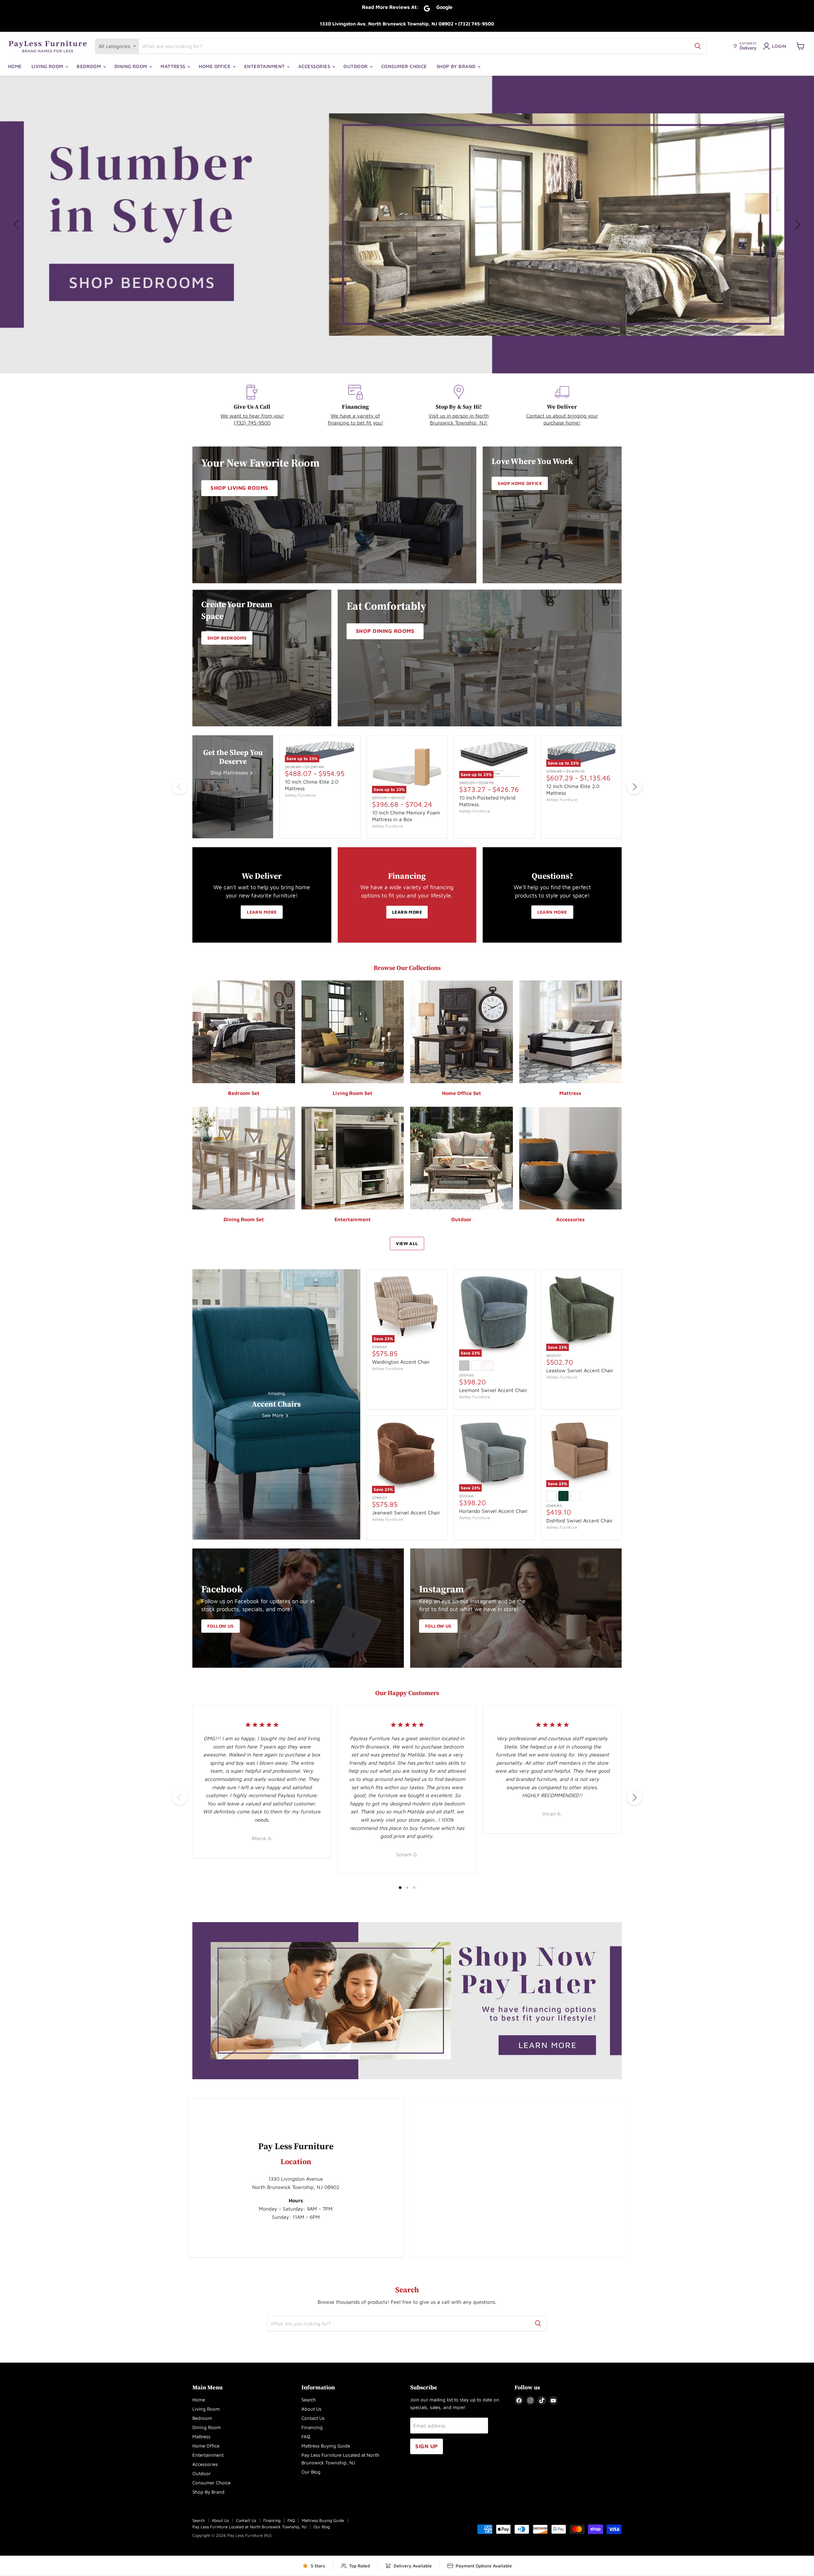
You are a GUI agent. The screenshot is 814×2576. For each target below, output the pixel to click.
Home (15, 66)
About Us (311, 2409)
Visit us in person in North (459, 416)
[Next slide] (797, 225)
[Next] (634, 787)
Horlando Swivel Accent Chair (493, 1511)
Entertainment (265, 66)
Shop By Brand (457, 66)
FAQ (306, 2437)
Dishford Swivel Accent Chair (579, 1520)
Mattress (174, 66)
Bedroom (90, 66)
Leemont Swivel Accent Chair (493, 1390)
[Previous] (180, 787)
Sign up (427, 2446)
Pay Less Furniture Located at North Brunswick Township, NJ (249, 2527)
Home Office (215, 66)
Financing (312, 2427)
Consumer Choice (404, 66)
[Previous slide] (17, 225)
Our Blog (311, 2472)
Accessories (315, 66)
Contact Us (313, 2418)
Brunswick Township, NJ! (459, 423)
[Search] (698, 46)
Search (309, 2400)
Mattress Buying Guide (326, 2446)
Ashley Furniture (300, 795)
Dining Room (131, 66)
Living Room (48, 66)
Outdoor (356, 66)
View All (407, 1243)
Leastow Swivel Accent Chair (580, 1370)
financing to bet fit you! (355, 423)
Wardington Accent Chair (401, 1362)
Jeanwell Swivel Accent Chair (406, 1513)
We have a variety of (355, 416)
